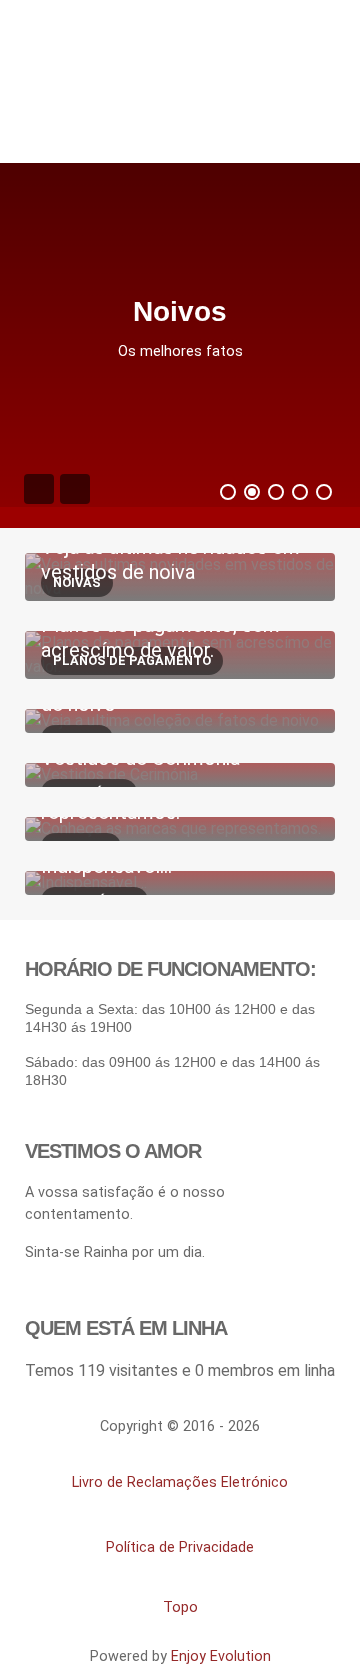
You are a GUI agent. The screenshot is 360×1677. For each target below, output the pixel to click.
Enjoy (221, 1656)
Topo (180, 1607)
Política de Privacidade (180, 1547)
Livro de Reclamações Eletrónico (180, 1482)
